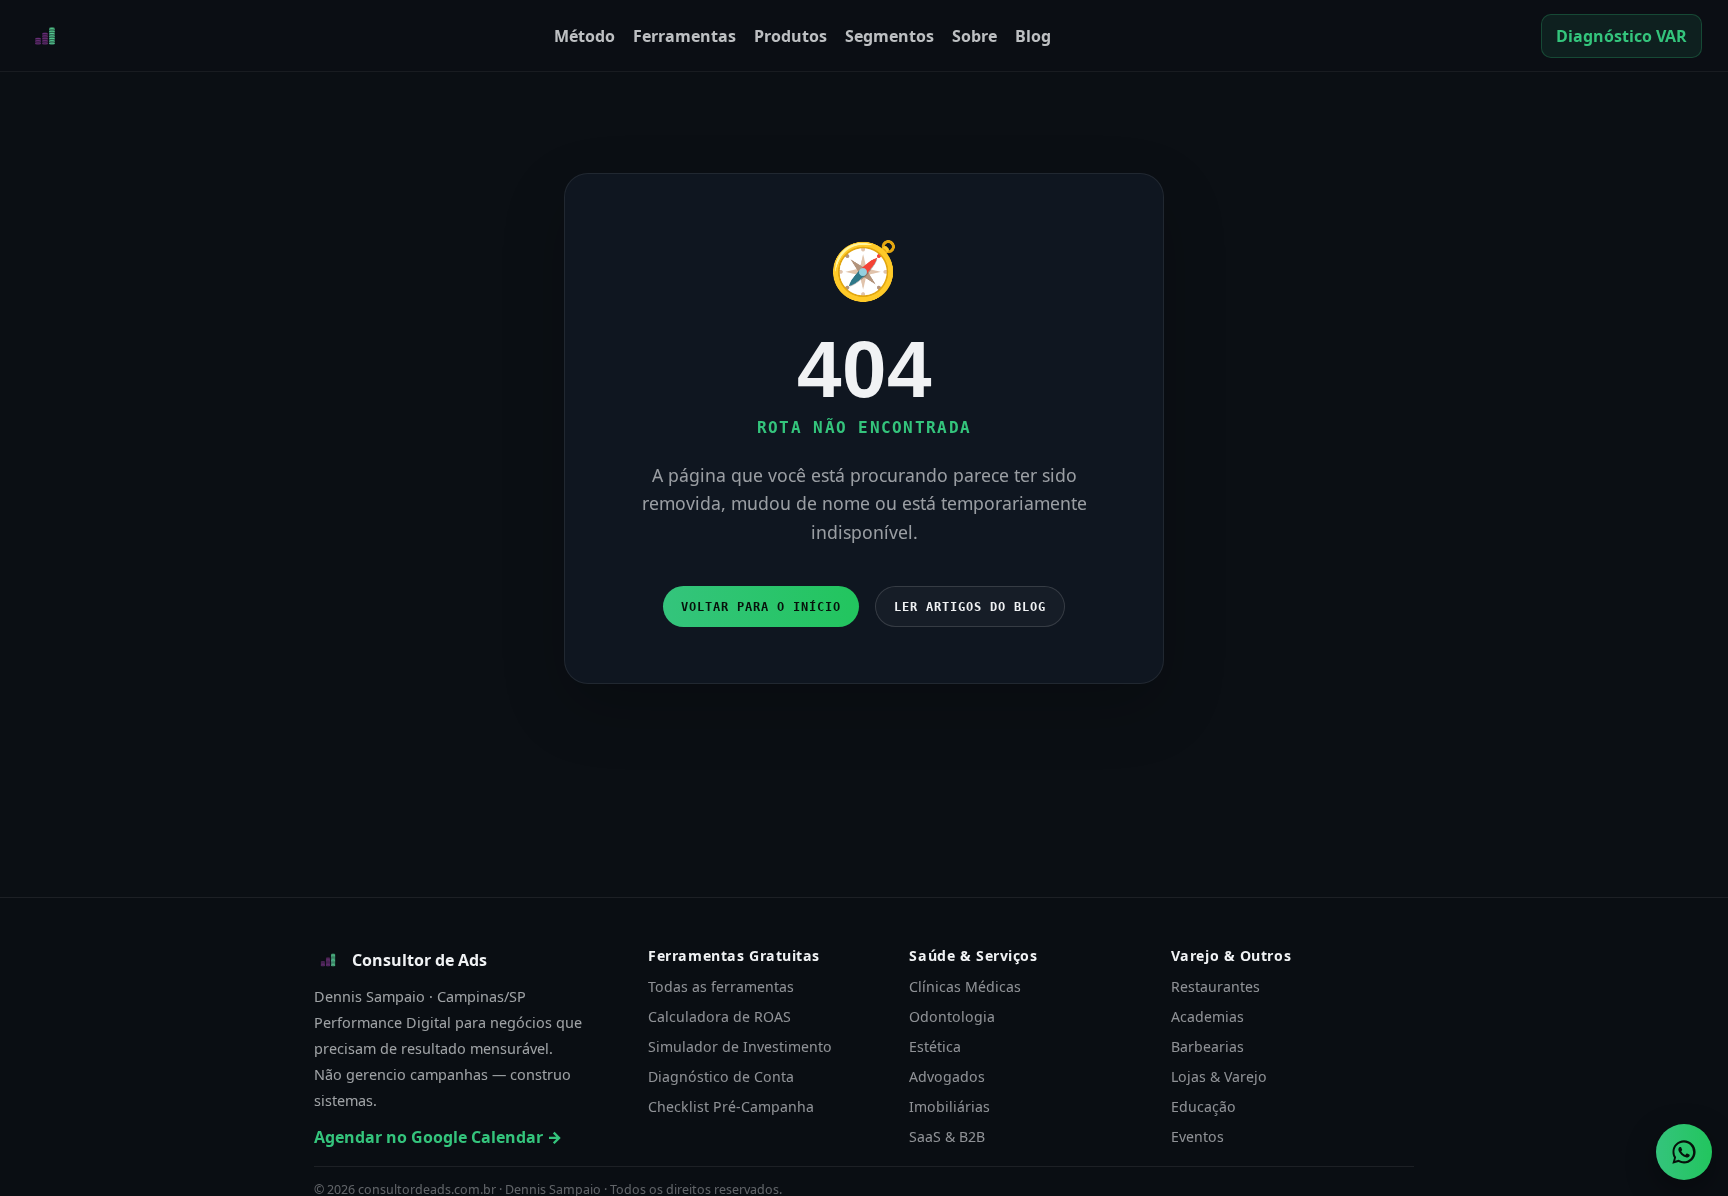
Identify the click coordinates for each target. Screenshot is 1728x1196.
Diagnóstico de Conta (721, 1076)
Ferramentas (684, 36)
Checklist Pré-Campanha (731, 1106)
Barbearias (1207, 1046)
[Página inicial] (45, 36)
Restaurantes (1215, 986)
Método (584, 36)
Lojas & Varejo (1219, 1076)
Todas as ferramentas (721, 986)
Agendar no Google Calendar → (438, 1137)
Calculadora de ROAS (719, 1016)
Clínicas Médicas (965, 986)
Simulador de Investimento (740, 1046)
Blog (1033, 36)
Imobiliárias (949, 1106)
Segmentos (889, 36)
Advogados (947, 1076)
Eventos (1197, 1136)
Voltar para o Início (761, 606)
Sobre (974, 36)
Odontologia (952, 1016)
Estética (935, 1046)
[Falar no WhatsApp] (1684, 1152)
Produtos (790, 36)
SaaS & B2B (947, 1136)
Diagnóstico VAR (1621, 36)
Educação (1203, 1106)
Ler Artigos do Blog (970, 606)
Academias (1207, 1016)
